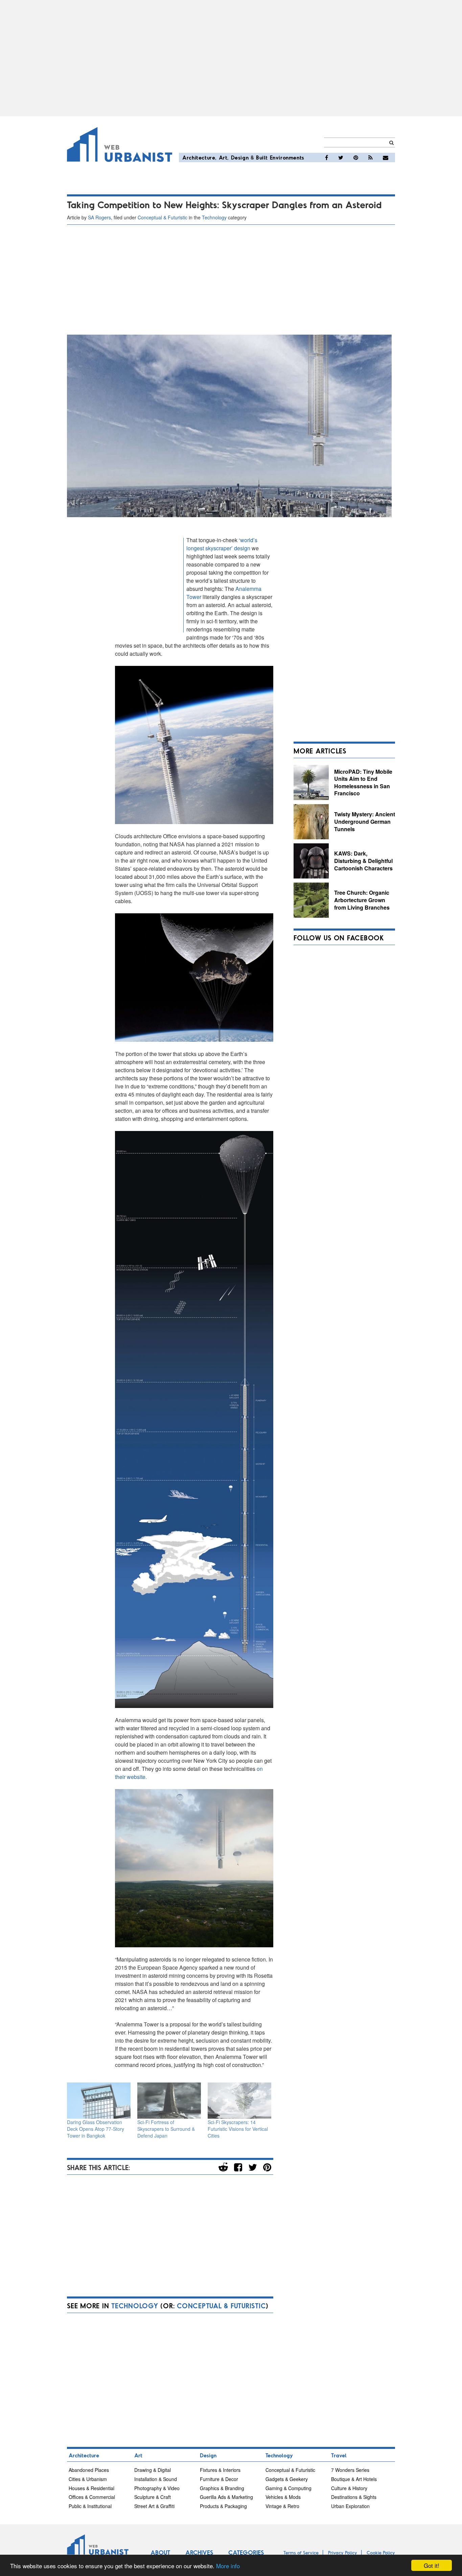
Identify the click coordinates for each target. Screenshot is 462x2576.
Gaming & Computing (288, 2488)
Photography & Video (157, 2488)
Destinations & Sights (354, 2497)
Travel (339, 2455)
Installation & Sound (156, 2479)
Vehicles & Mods (283, 2497)
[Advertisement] (231, 58)
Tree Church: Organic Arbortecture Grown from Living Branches (362, 900)
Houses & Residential (91, 2488)
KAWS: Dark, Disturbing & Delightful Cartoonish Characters (363, 861)
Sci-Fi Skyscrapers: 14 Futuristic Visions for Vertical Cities (238, 2129)
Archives (199, 2552)
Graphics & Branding (222, 2488)
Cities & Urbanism (88, 2479)
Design (240, 157)
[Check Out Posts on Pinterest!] (356, 158)
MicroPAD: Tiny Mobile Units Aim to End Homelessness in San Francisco (363, 783)
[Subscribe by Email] (386, 158)
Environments (287, 157)
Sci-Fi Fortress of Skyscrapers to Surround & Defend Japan (166, 2129)
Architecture (199, 157)
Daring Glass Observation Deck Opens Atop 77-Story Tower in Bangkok (96, 2129)
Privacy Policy (343, 2553)
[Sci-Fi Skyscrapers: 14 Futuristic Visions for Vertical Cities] (239, 2101)
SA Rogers (99, 217)
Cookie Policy (381, 2553)
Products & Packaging (223, 2506)
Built (262, 157)
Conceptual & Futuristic (163, 217)
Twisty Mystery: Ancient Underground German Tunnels (365, 821)
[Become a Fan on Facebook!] (327, 158)
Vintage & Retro (282, 2506)
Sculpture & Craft (153, 2497)
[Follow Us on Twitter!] (341, 158)
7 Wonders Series (350, 2470)
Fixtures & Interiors (220, 2470)
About (160, 2552)
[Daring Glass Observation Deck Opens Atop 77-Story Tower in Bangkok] (99, 2101)
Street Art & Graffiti (154, 2506)
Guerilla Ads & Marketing (226, 2497)
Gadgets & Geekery (287, 2479)
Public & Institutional (90, 2506)
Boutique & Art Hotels (354, 2479)
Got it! (432, 2565)
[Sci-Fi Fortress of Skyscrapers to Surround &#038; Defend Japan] (169, 2101)
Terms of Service (301, 2553)
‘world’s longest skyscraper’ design (222, 544)
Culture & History (349, 2488)
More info (228, 2566)
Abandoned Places (89, 2470)
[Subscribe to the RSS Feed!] (371, 158)
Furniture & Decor (219, 2479)
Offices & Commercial (92, 2497)
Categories (246, 2552)
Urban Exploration (350, 2506)
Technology (214, 217)
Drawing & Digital (153, 2470)
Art (223, 157)
